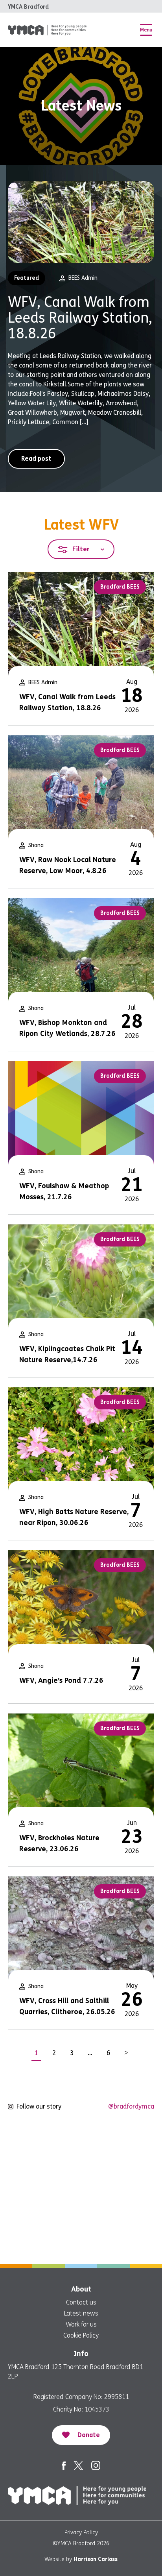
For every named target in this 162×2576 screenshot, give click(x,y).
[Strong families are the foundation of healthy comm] (122, 2238)
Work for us (81, 2324)
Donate (89, 2435)
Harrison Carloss (96, 2559)
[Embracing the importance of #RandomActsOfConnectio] (40, 2141)
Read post (36, 459)
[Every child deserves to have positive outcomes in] (40, 2238)
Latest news (81, 2313)
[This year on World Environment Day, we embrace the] (40, 2190)
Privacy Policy (81, 2533)
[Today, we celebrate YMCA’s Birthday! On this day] (122, 2141)
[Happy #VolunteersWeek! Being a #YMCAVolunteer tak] (122, 2190)
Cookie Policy (81, 2335)
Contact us (81, 2302)
